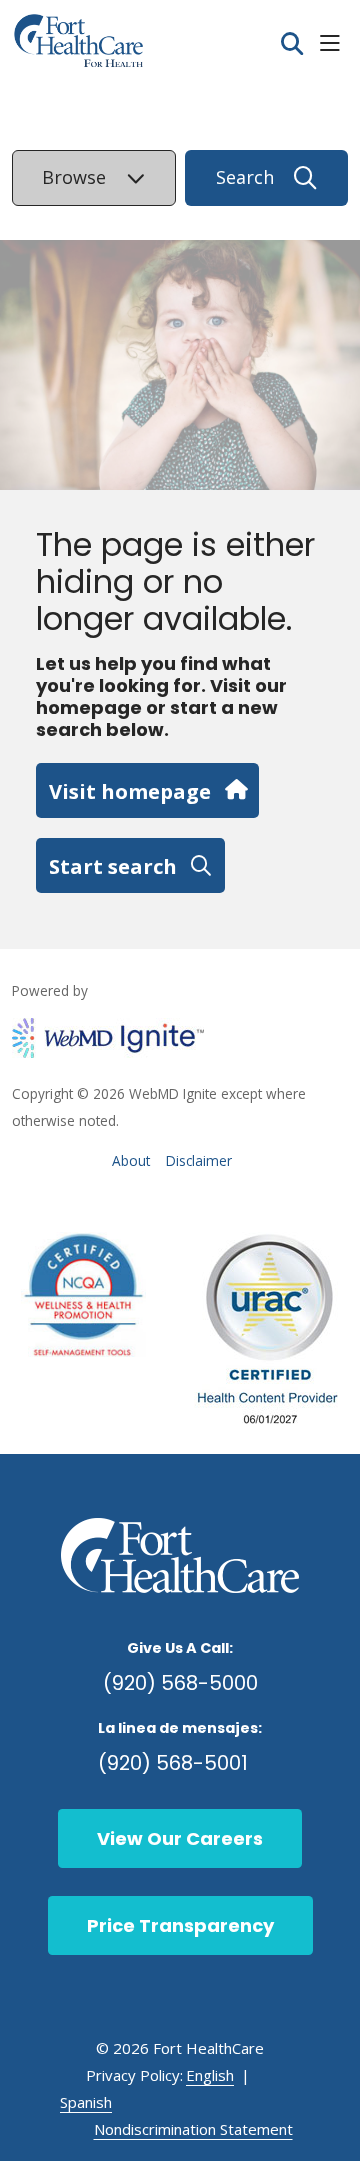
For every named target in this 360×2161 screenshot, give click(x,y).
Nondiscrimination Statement (193, 2129)
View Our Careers (180, 1838)
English (210, 2075)
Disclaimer (199, 1160)
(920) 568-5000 (180, 1683)
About (131, 1160)
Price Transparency (180, 1925)
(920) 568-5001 (173, 1763)
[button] (334, 44)
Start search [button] (113, 866)
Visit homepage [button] (130, 791)
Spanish (86, 2102)
